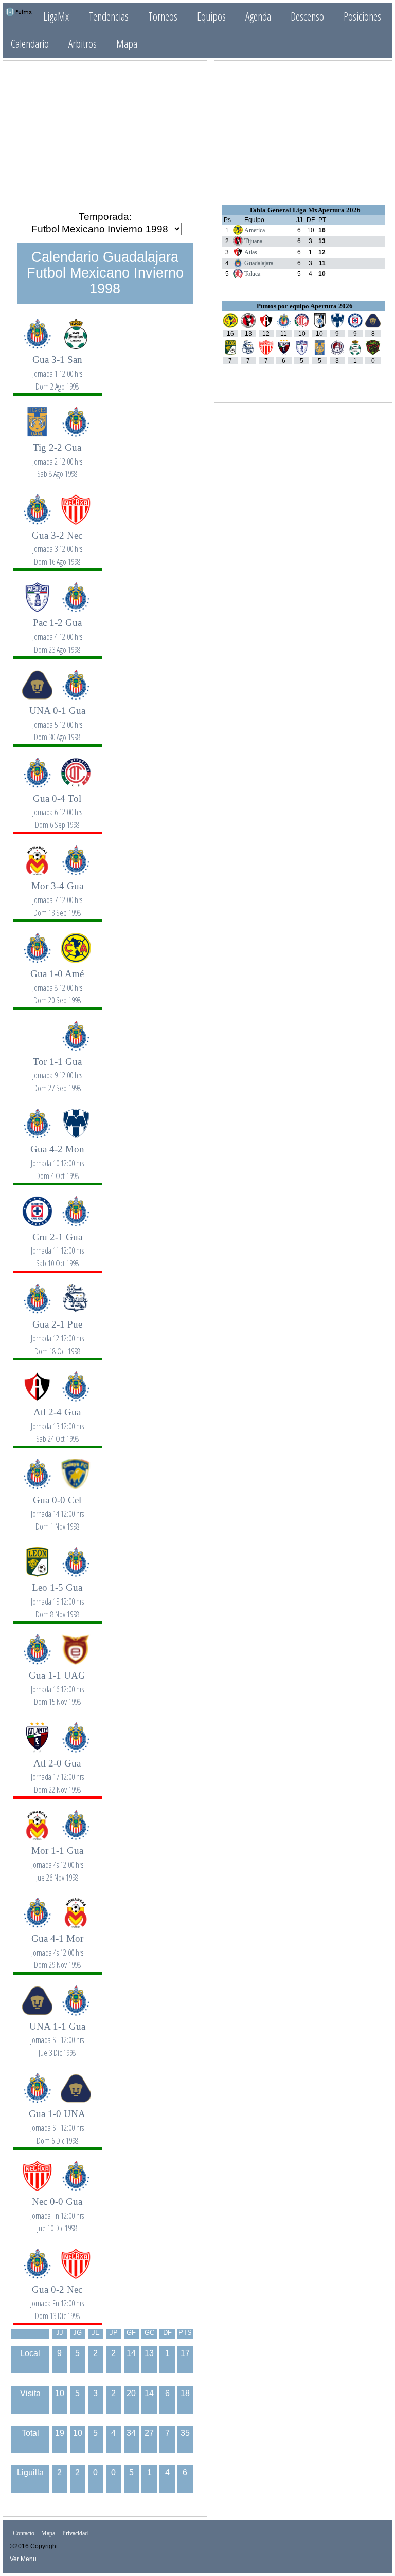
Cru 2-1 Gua (57, 1244)
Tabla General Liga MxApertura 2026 (305, 210)
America (255, 230)
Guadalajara (259, 263)
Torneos (163, 16)
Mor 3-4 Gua (57, 893)
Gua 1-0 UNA (57, 2121)
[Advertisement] (105, 132)
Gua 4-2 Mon (57, 1156)
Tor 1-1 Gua (57, 1069)
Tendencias (109, 16)
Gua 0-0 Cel (57, 1507)
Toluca (252, 274)
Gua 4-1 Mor (57, 1946)
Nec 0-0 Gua (57, 2209)
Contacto (24, 2534)
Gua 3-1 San (57, 367)
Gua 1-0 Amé (57, 981)
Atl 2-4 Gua (57, 1419)
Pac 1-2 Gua (57, 630)
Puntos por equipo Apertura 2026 (305, 306)
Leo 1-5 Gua (57, 1595)
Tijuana (253, 241)
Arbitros (83, 43)
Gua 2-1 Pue (57, 1331)
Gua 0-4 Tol (57, 806)
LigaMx (56, 16)
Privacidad (75, 2534)
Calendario (30, 43)
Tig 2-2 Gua (57, 455)
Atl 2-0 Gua (57, 1770)
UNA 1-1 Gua (57, 2034)
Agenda (258, 16)
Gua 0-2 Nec (57, 2297)
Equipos (211, 16)
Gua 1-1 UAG (57, 1682)
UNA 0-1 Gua (57, 718)
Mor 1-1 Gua (57, 1858)
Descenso (307, 16)
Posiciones (362, 16)
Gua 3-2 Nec (57, 542)
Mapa (127, 43)
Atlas (251, 252)
